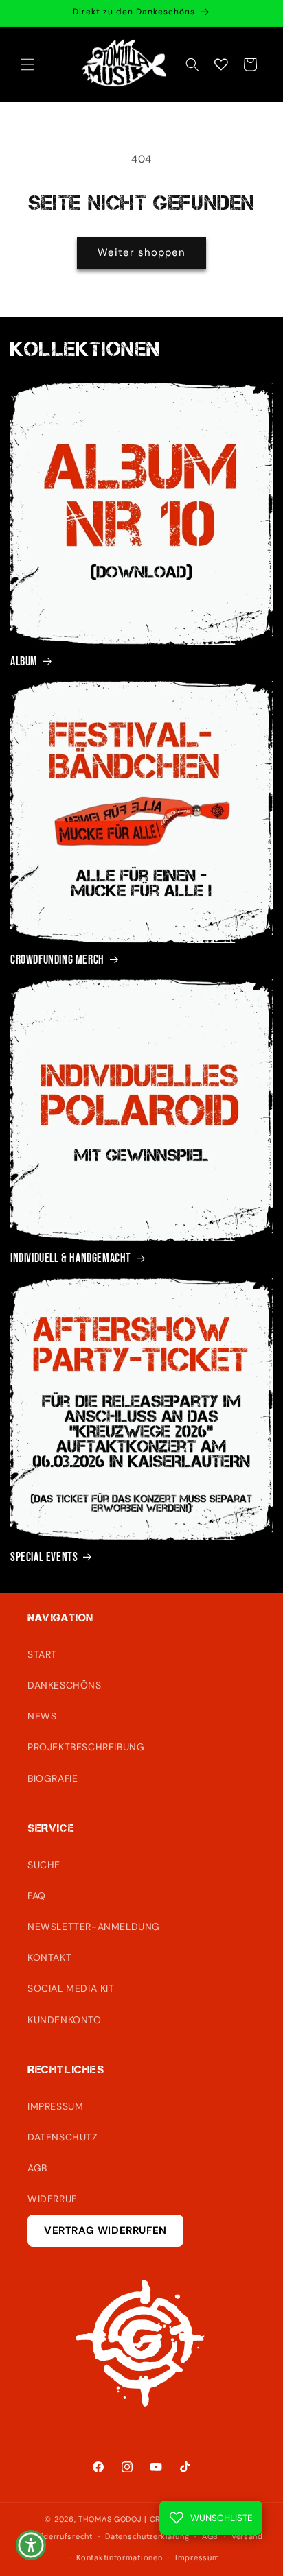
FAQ (37, 1896)
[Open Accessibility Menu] (31, 2545)
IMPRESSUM (55, 2106)
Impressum (197, 2557)
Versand (247, 2536)
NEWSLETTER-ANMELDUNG (94, 1927)
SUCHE (44, 1865)
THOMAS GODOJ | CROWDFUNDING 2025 (158, 2519)
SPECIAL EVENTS (44, 1557)
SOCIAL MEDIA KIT (71, 1988)
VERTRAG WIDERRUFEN (105, 2230)
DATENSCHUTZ (63, 2137)
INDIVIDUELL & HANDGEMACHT (71, 1258)
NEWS (42, 1716)
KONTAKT (49, 1957)
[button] (27, 64)
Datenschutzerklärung (147, 2536)
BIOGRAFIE (53, 1778)
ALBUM (24, 661)
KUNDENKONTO (65, 2020)
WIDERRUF (52, 2199)
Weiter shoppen (141, 252)
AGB (37, 2168)
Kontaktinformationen (119, 2557)
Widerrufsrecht (63, 2536)
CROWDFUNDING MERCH (57, 960)
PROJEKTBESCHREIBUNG (86, 1747)
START (42, 1654)
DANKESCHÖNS (65, 1685)
